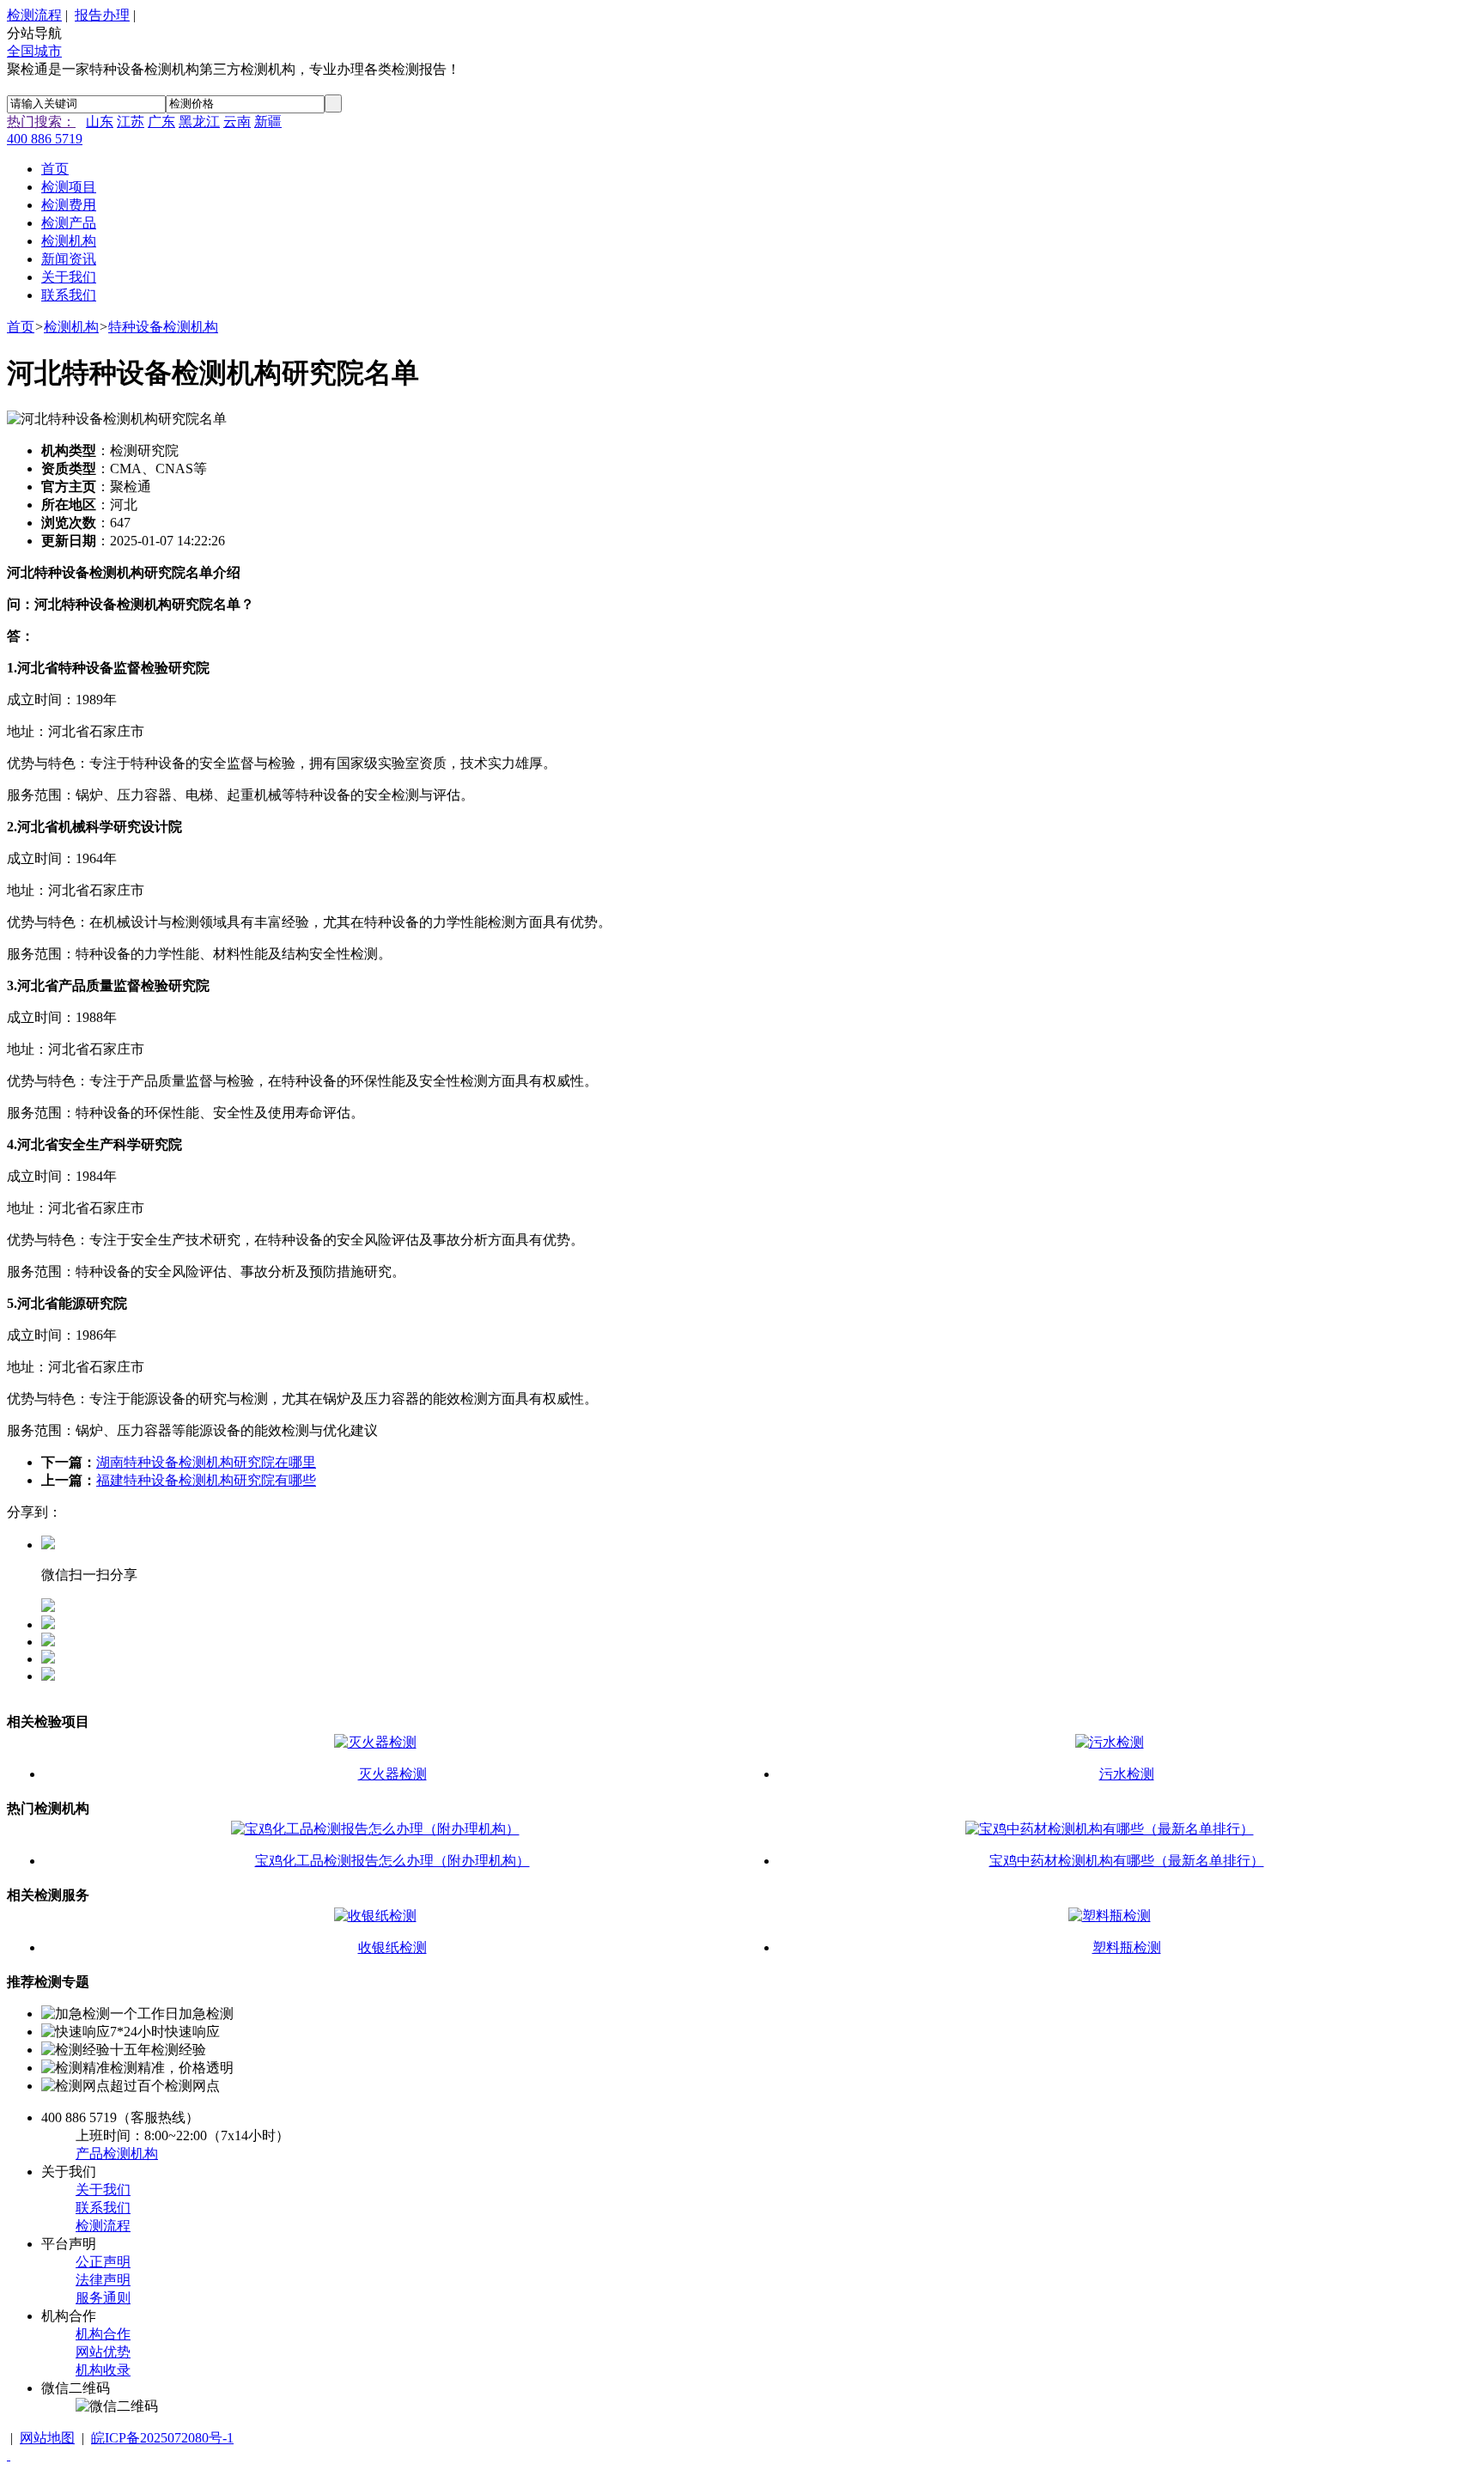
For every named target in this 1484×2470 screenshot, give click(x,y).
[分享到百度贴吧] (48, 1676)
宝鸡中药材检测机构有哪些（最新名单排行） (1127, 1861)
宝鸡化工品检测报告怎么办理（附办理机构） (392, 1861)
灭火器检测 (392, 1774)
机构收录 (103, 2370)
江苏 (131, 122)
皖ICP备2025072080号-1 (162, 2438)
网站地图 (47, 2438)
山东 (100, 122)
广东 (161, 122)
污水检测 (1127, 1774)
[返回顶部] (9, 2455)
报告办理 (102, 15)
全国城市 (34, 51)
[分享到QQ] (48, 1624)
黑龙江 (199, 122)
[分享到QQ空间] (48, 1642)
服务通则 (103, 2298)
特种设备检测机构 (163, 327)
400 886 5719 (45, 139)
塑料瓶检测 (1127, 1947)
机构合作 (103, 2334)
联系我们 (103, 2208)
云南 (237, 122)
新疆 (268, 122)
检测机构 (71, 327)
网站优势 (103, 2352)
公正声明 (103, 2262)
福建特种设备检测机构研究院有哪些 (206, 1480)
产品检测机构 (117, 2154)
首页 (21, 327)
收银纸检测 (392, 1947)
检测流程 (34, 15)
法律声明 (103, 2280)
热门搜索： (41, 122)
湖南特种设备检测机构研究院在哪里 (206, 1462)
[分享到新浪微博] (48, 1659)
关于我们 (103, 2190)
